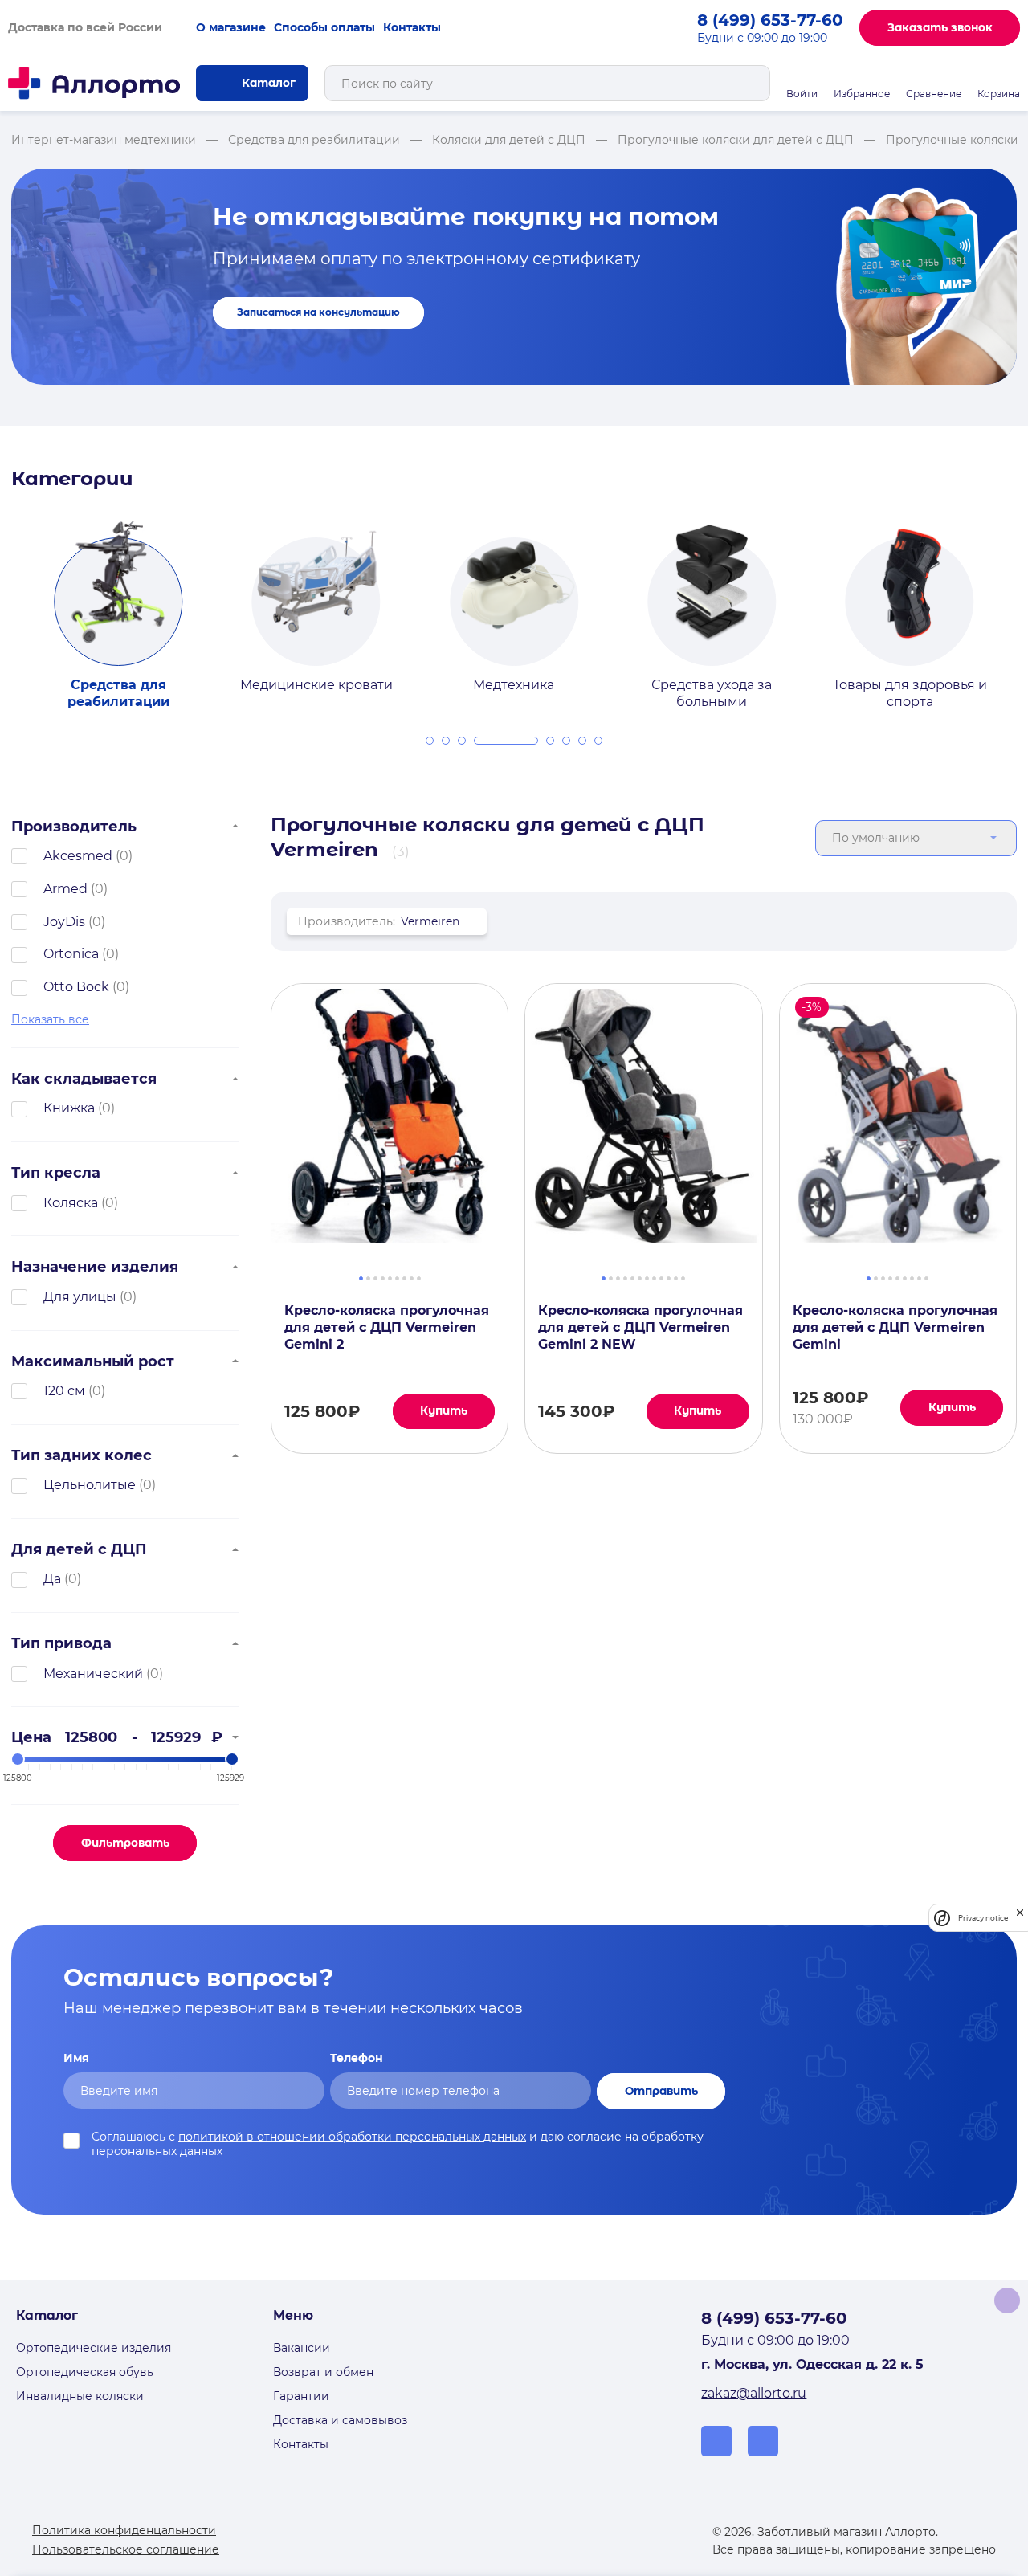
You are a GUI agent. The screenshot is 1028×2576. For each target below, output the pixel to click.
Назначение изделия (95, 1266)
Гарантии (301, 2396)
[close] (1020, 1918)
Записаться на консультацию (318, 312)
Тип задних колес (82, 1455)
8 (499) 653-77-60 (770, 20)
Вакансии (302, 2348)
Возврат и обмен (323, 2372)
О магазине (231, 27)
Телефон (357, 2058)
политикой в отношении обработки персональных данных (352, 2137)
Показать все (50, 1019)
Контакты (412, 27)
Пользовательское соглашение (126, 2549)
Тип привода (61, 1643)
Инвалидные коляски (80, 2396)
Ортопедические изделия (94, 2348)
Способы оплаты (324, 27)
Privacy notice (983, 1918)
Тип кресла (56, 1172)
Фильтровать (125, 1843)
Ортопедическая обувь (85, 2372)
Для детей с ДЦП (79, 1549)
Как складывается (84, 1078)
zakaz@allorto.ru (754, 2393)
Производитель (74, 826)
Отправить (661, 2091)
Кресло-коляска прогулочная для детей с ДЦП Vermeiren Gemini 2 (387, 1327)
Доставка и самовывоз (340, 2420)
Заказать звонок (940, 27)
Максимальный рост (93, 1361)
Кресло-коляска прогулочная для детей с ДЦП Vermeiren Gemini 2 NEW (640, 1327)
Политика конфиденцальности (124, 2530)
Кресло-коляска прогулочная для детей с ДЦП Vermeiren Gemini (895, 1327)
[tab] (430, 741)
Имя (76, 2058)
